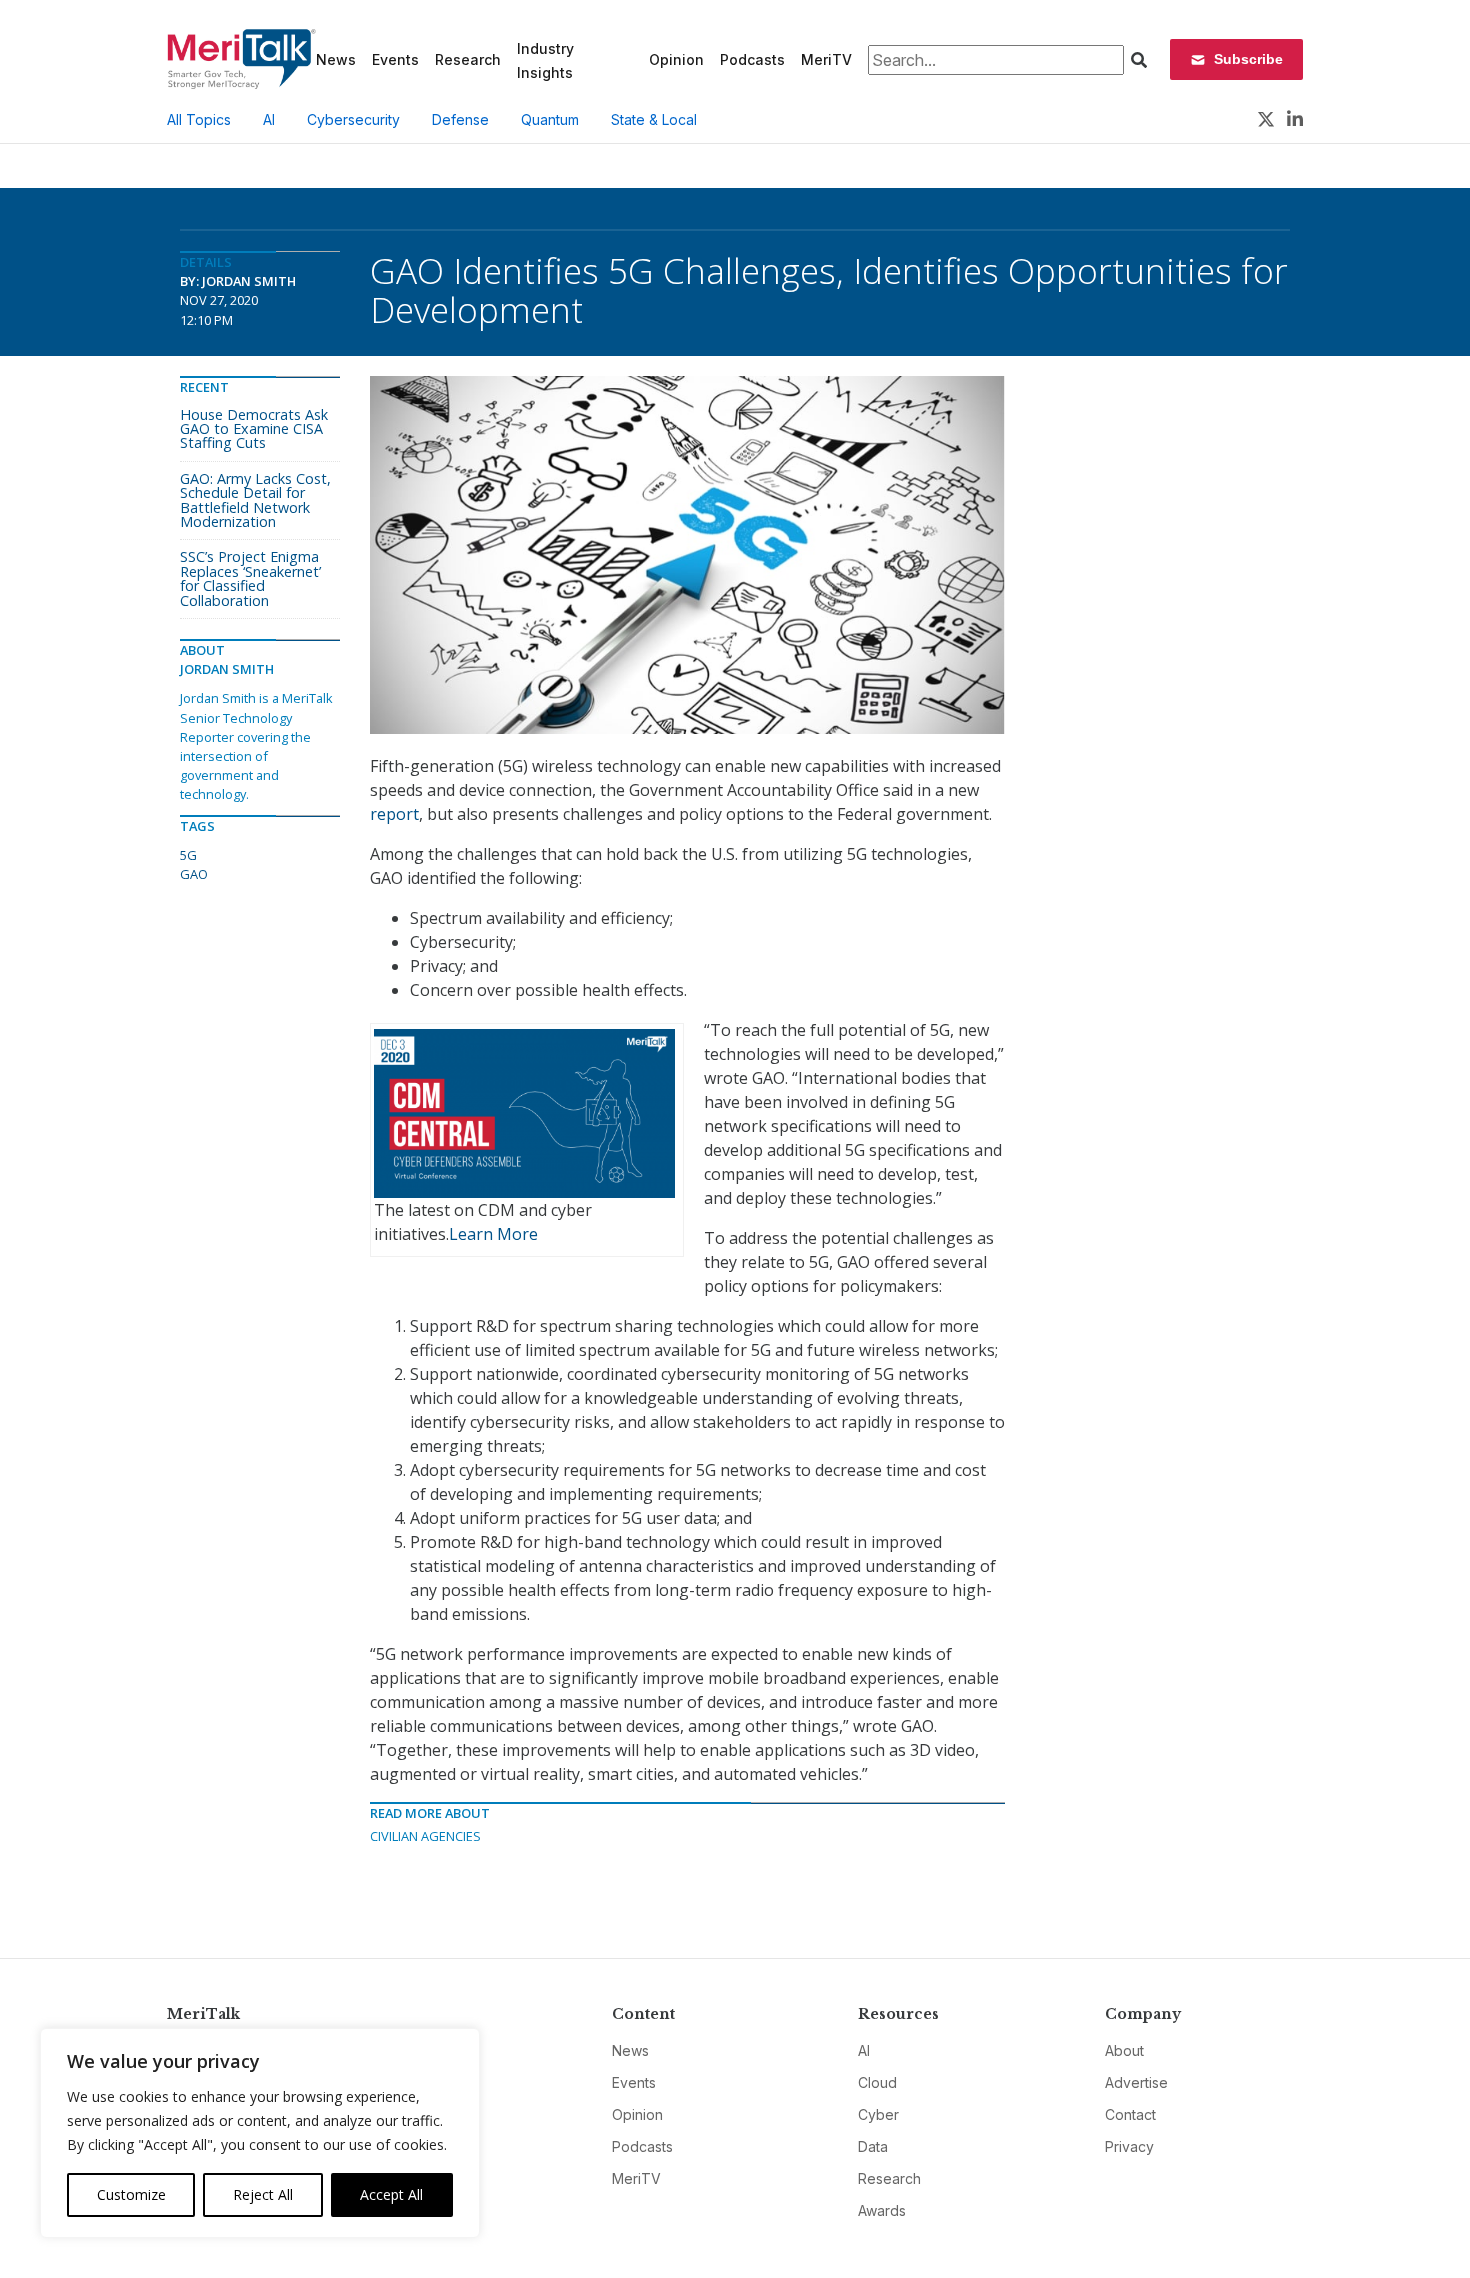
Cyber (878, 2114)
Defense (460, 119)
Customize (131, 2194)
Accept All (391, 2194)
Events (395, 59)
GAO (194, 874)
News (336, 59)
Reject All (263, 2194)
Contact (1130, 2114)
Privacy (1129, 2146)
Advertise (1136, 2082)
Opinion (676, 59)
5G (188, 855)
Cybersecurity (353, 119)
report (394, 814)
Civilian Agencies (425, 1836)
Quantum (550, 119)
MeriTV (826, 59)
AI (269, 119)
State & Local (654, 119)
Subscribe (1248, 59)
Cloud (877, 2082)
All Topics (199, 119)
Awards (882, 2210)
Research (468, 59)
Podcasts (752, 59)
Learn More (493, 1234)
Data (873, 2146)
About (1124, 2050)
